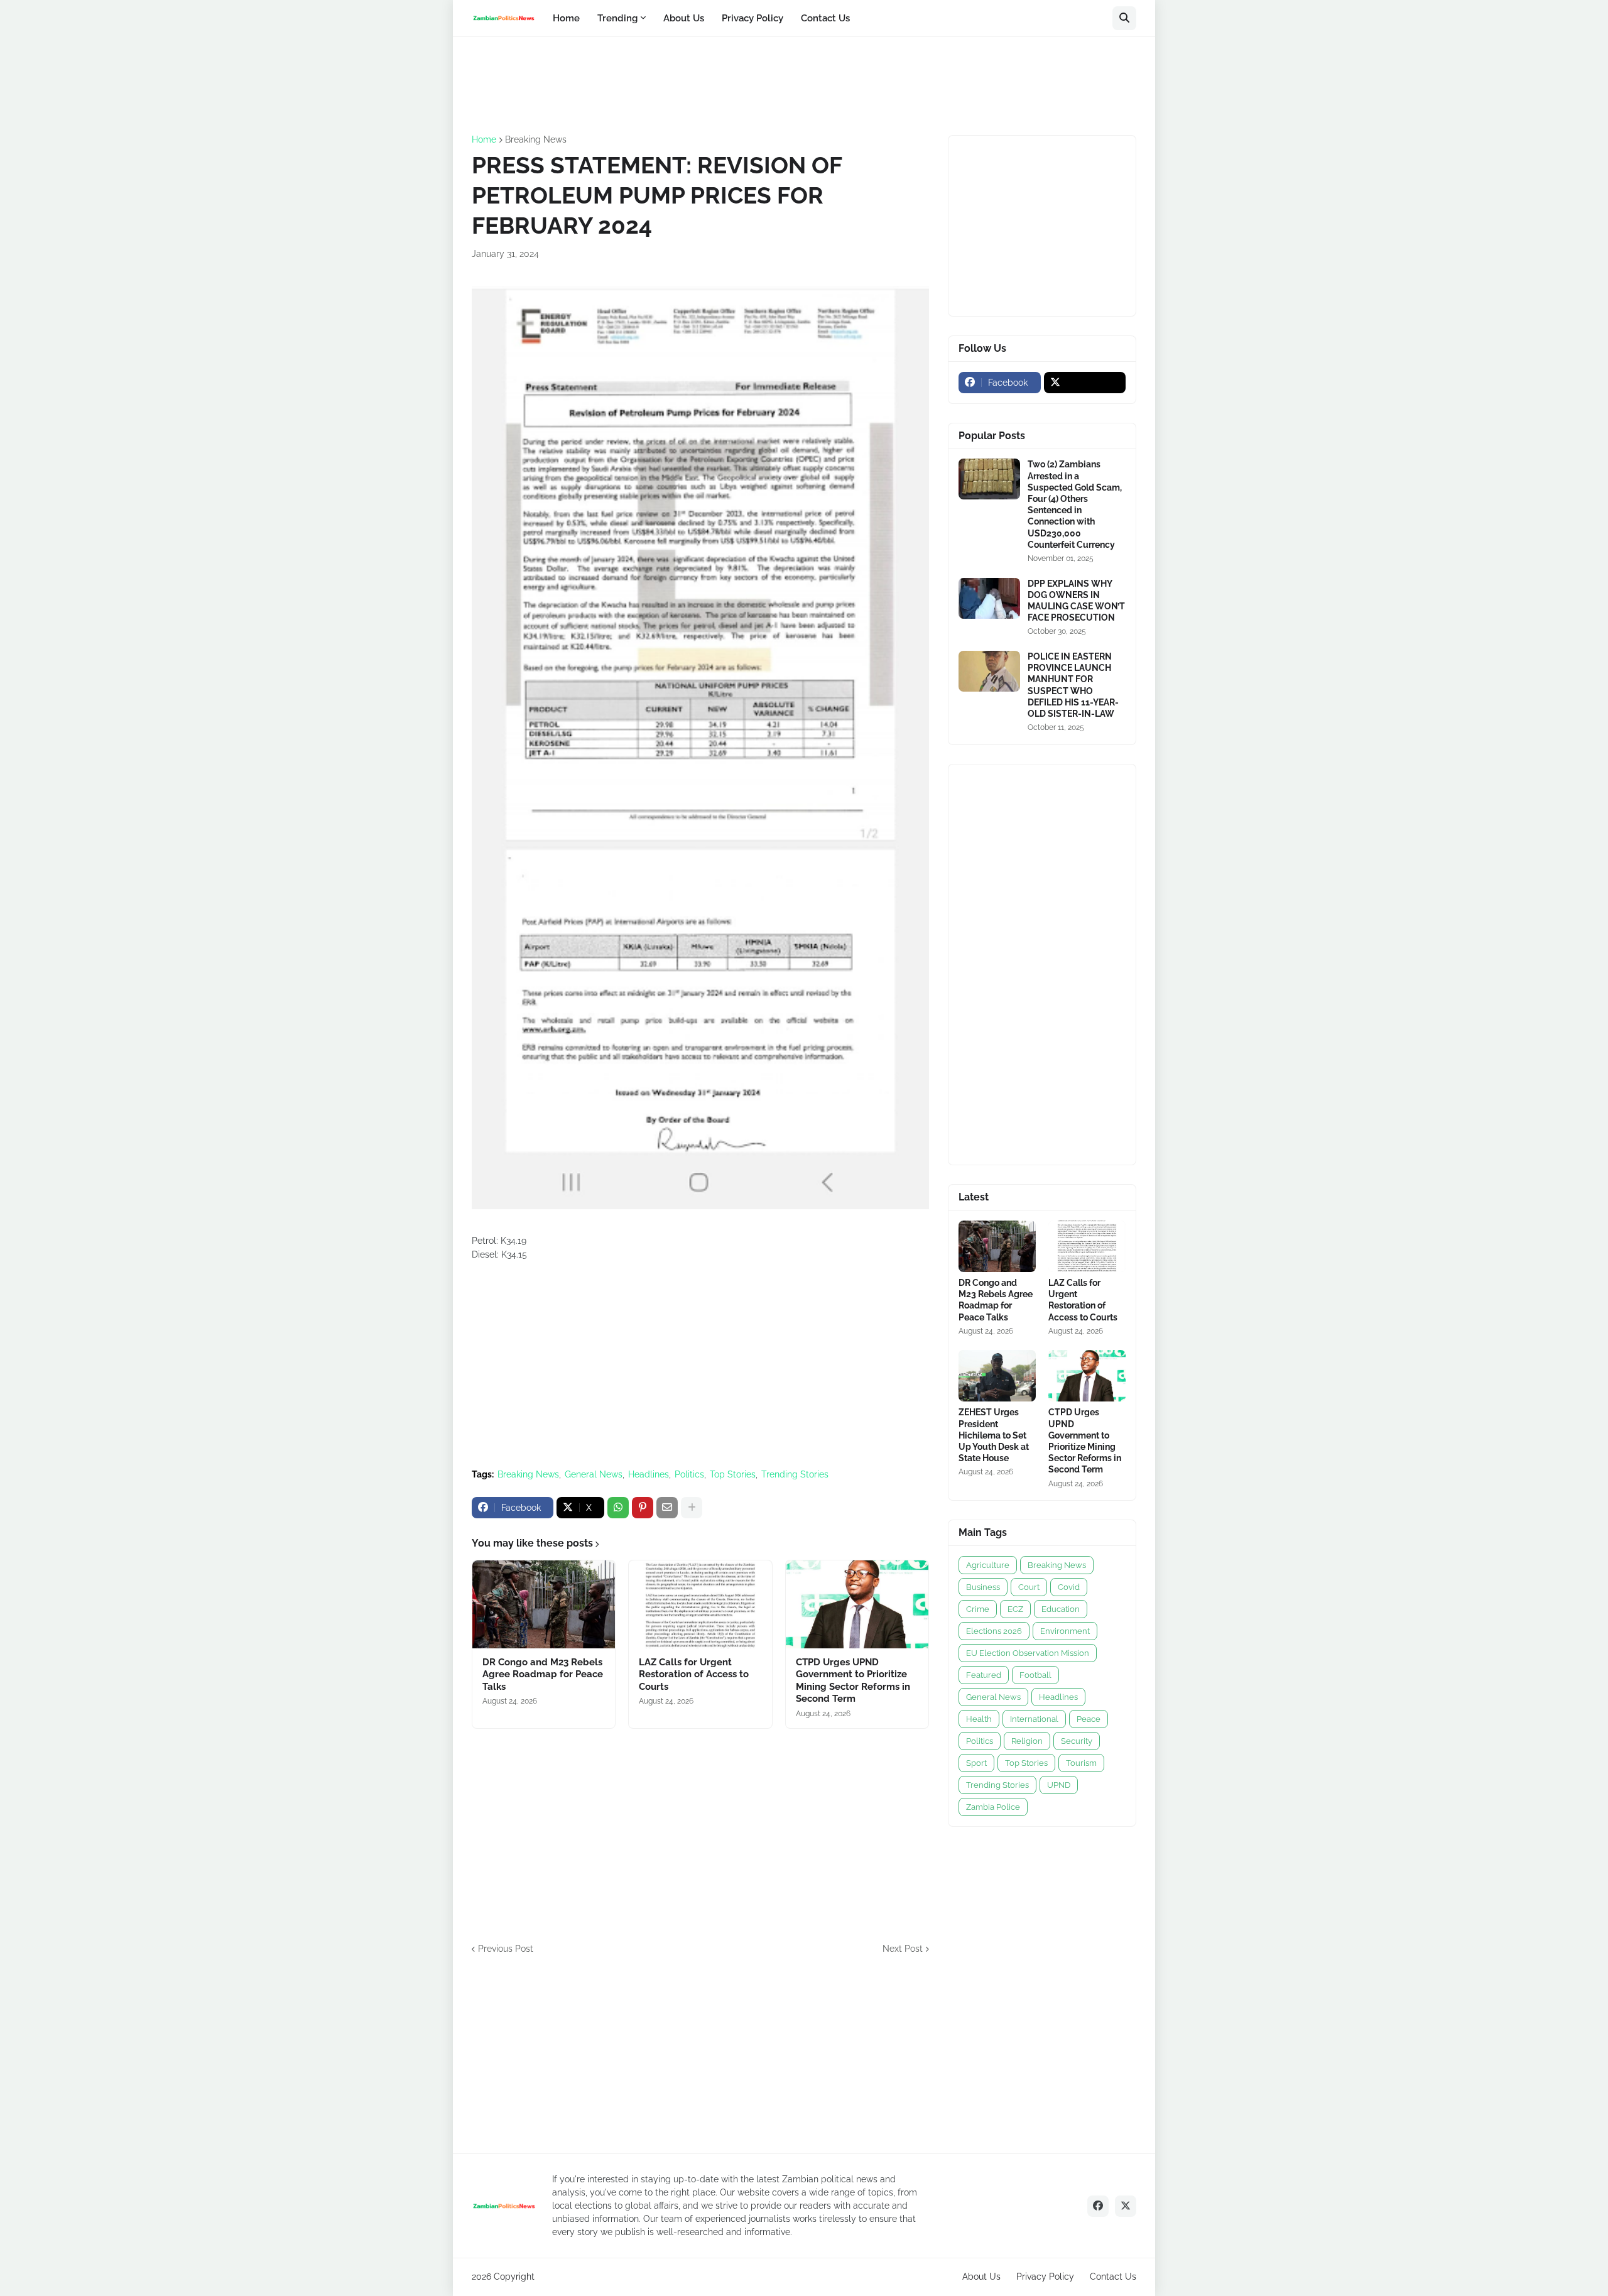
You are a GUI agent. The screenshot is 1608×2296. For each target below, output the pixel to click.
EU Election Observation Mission (1028, 1653)
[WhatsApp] (618, 1508)
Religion (1027, 1741)
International (1034, 1719)
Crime (978, 1609)
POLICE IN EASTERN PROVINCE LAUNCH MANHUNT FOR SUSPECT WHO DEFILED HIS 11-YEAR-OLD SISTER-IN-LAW (1073, 685)
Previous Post (506, 1949)
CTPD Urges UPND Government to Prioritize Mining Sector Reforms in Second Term (853, 1681)
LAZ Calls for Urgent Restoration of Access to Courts (694, 1674)
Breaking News (536, 139)
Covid (1069, 1587)
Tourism (1081, 1763)
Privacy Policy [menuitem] (752, 18)
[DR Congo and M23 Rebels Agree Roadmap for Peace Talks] (544, 1604)
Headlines (649, 1474)
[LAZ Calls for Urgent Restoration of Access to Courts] (700, 1604)
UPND (1059, 1785)
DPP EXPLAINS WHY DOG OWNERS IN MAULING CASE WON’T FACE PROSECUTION (1076, 601)
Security (1077, 1741)
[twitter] (1085, 383)
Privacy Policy (1045, 2277)
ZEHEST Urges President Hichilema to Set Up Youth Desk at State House (994, 1435)
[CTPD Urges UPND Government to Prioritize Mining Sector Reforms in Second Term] (857, 1604)
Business (983, 1587)
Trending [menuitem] (617, 18)
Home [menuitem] (566, 18)
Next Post (903, 1949)
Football (1035, 1675)
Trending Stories (795, 1474)
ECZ (1015, 1609)
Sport (976, 1763)
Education (1061, 1609)
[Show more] (692, 1508)
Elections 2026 (994, 1631)
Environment (1065, 1631)
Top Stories (733, 1474)
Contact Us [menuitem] (825, 18)
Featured (984, 1675)
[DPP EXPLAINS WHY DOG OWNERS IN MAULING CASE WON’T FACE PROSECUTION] (989, 598)
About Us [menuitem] (684, 18)
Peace (1089, 1719)
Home (484, 139)
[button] (1124, 18)
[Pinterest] (643, 1508)
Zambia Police (993, 1807)
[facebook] (1098, 2206)
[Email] (667, 1508)
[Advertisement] (700, 84)
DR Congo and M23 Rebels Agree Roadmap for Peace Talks (543, 1674)
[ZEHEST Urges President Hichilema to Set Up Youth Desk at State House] (997, 1376)
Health (979, 1719)
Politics (689, 1474)
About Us (981, 2277)
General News (594, 1474)
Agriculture (988, 1565)
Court (1029, 1587)
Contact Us (1113, 2277)
